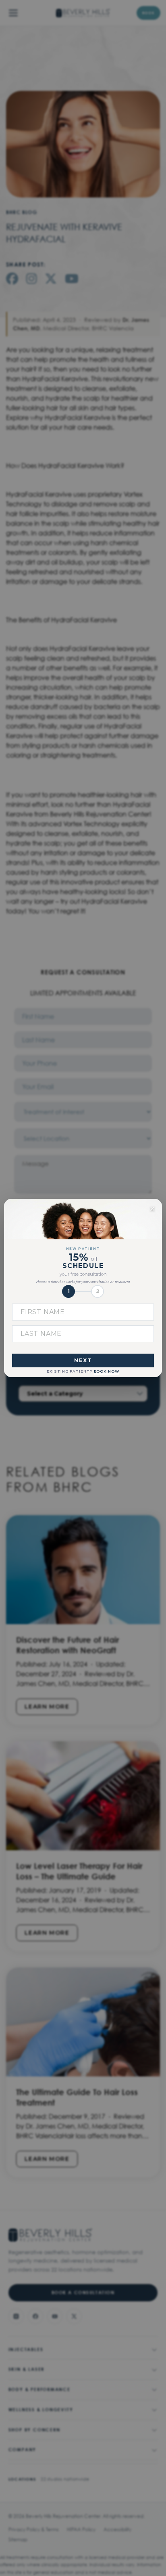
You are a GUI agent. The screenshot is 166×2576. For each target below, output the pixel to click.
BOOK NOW (107, 1371)
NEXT (83, 1360)
